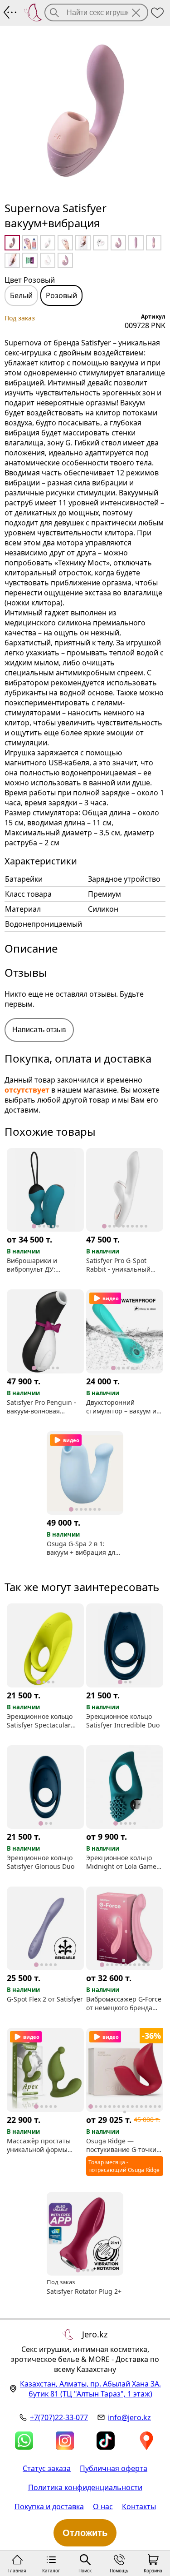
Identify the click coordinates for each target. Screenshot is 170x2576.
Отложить (85, 2533)
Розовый (61, 295)
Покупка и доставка (49, 2506)
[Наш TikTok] (106, 2441)
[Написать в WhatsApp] (24, 2441)
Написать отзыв (39, 1030)
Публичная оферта (114, 2468)
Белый (21, 295)
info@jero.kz (129, 2417)
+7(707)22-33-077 (59, 2417)
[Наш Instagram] (65, 2441)
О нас (103, 2506)
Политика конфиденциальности (85, 2487)
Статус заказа (47, 2468)
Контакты (139, 2506)
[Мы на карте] (146, 2441)
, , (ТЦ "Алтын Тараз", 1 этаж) (90, 2389)
